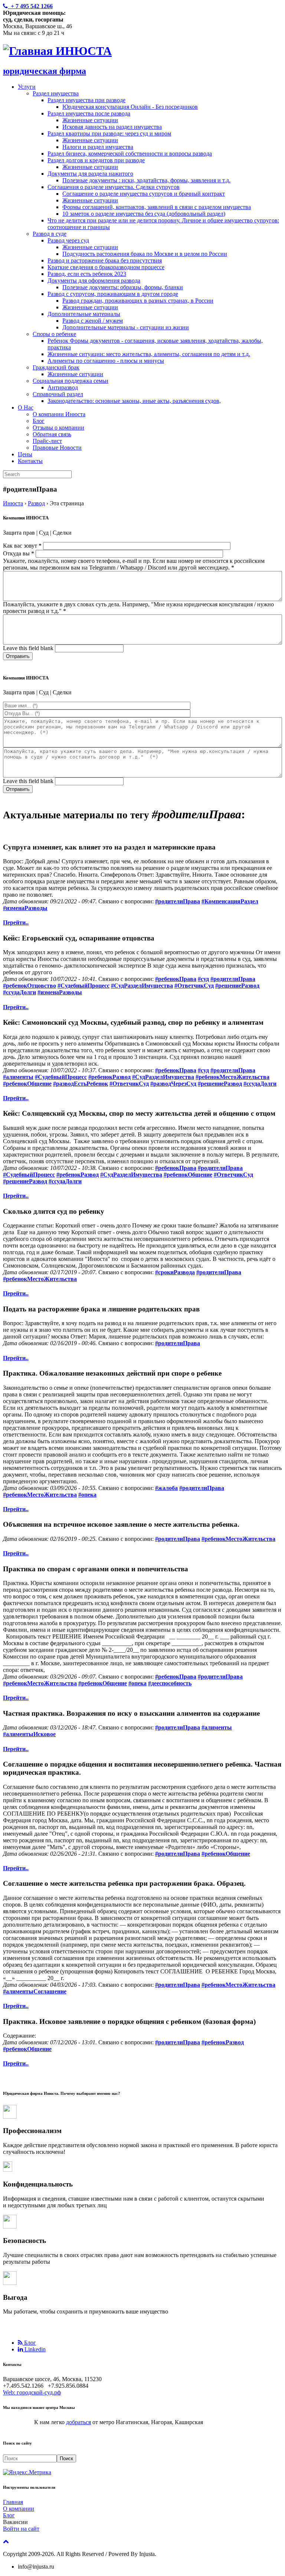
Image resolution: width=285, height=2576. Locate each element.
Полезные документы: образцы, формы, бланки (123, 287)
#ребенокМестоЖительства (232, 1077)
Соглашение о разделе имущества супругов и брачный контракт (144, 194)
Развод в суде (50, 234)
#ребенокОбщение (27, 1084)
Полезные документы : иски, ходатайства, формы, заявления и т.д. (146, 180)
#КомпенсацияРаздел (230, 901)
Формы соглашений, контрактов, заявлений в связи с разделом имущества (157, 207)
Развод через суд (68, 240)
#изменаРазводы (25, 908)
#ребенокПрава (176, 979)
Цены (25, 454)
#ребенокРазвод (109, 1077)
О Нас (26, 407)
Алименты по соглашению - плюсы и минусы (106, 361)
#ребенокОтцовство (30, 986)
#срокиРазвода (175, 1272)
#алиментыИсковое (29, 1734)
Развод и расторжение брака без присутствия (105, 260)
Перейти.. (16, 922)
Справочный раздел (58, 394)
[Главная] (29, 51)
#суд (203, 979)
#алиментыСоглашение (35, 1991)
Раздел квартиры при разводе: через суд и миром (109, 133)
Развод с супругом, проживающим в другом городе (113, 294)
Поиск (66, 2458)
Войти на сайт (21, 2529)
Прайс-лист (47, 441)
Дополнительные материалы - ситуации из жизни (126, 327)
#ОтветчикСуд (194, 986)
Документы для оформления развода (94, 281)
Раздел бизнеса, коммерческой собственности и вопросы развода (130, 154)
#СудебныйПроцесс (83, 986)
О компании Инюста (59, 414)
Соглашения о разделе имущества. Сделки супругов (114, 187)
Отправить (18, 656)
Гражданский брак (56, 367)
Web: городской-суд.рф (32, 2392)
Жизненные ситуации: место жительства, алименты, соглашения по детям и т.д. (149, 354)
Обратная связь (52, 434)
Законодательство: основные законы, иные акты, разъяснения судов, (134, 401)
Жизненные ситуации (90, 120)
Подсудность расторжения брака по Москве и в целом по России (145, 254)
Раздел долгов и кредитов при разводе (96, 160)
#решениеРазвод (237, 986)
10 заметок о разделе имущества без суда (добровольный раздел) (144, 214)
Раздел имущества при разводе (86, 100)
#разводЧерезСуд (173, 1084)
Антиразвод (63, 387)
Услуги (27, 87)
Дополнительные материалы (84, 314)
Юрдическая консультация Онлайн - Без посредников (130, 107)
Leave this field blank (29, 648)
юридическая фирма (45, 71)
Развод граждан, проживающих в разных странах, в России (138, 301)
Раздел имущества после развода (89, 113)
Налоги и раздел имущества (98, 147)
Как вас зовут (22, 546)
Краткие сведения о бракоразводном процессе (106, 267)
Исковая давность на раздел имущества (112, 127)
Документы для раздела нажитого (90, 174)
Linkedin (34, 2349)
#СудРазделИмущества (142, 986)
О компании (19, 2509)
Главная (13, 2502)
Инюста (13, 503)
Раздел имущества (56, 93)
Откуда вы (19, 553)
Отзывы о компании (58, 428)
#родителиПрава (178, 901)
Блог (39, 421)
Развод (36, 503)
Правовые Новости (57, 448)
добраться (78, 2422)
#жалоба (166, 1488)
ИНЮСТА (84, 51)
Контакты (30, 461)
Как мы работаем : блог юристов (57, 2330)
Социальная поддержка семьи (71, 381)
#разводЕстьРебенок (81, 1084)
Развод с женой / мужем (93, 321)
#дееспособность (170, 1683)
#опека (87, 1495)
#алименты (18, 1077)
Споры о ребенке (54, 334)
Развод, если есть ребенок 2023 (87, 274)
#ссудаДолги (19, 992)
